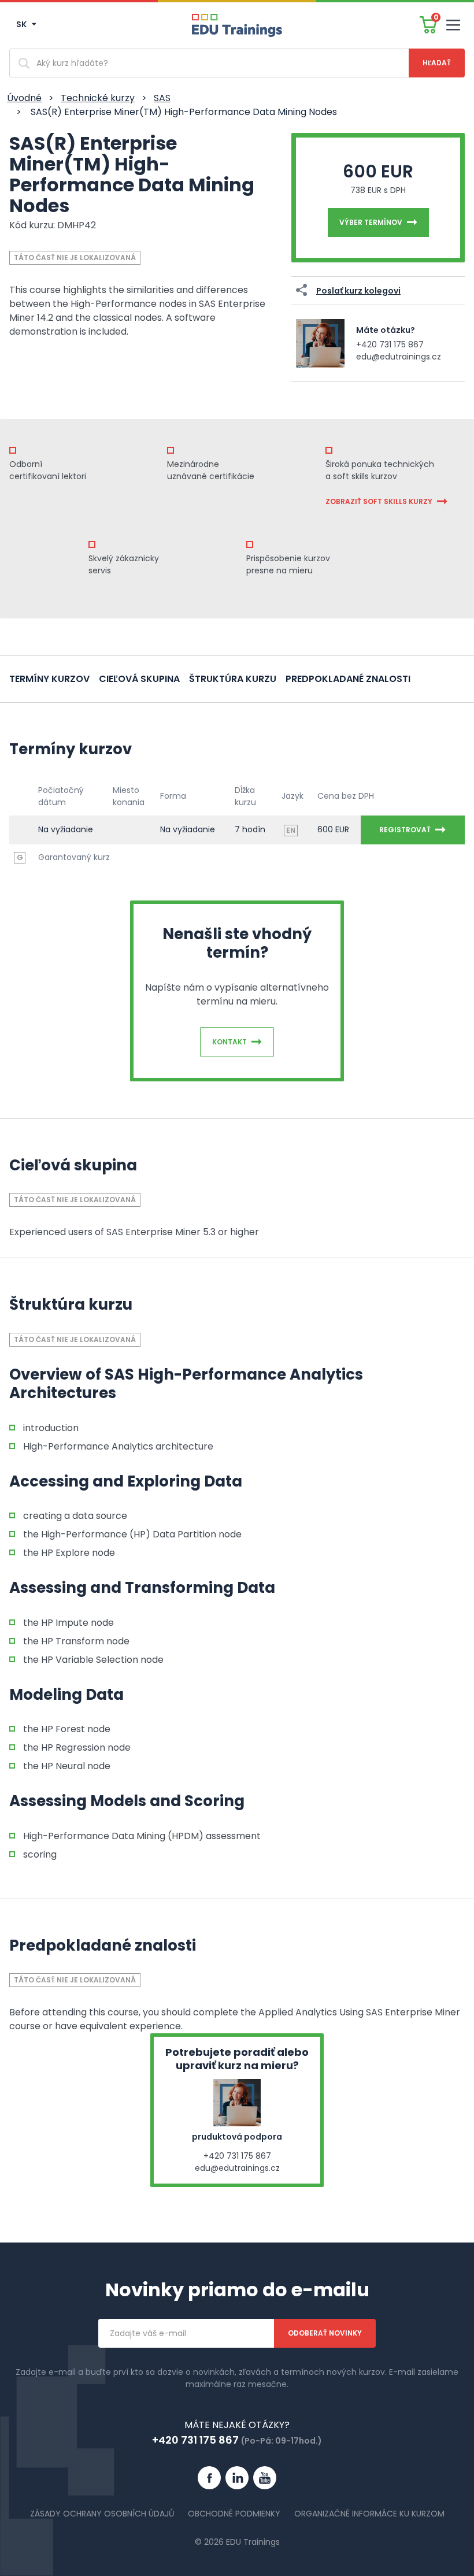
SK (22, 24)
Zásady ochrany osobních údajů (102, 2514)
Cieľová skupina (139, 679)
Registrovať (405, 830)
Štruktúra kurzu (233, 679)
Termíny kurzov (49, 679)
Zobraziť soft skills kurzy (379, 501)
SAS (162, 98)
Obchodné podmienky (234, 2514)
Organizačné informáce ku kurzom (369, 2514)
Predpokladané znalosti (348, 679)
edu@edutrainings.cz (399, 357)
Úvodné (24, 98)
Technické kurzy (98, 98)
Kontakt (229, 1042)
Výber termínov (371, 222)
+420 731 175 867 (390, 344)
